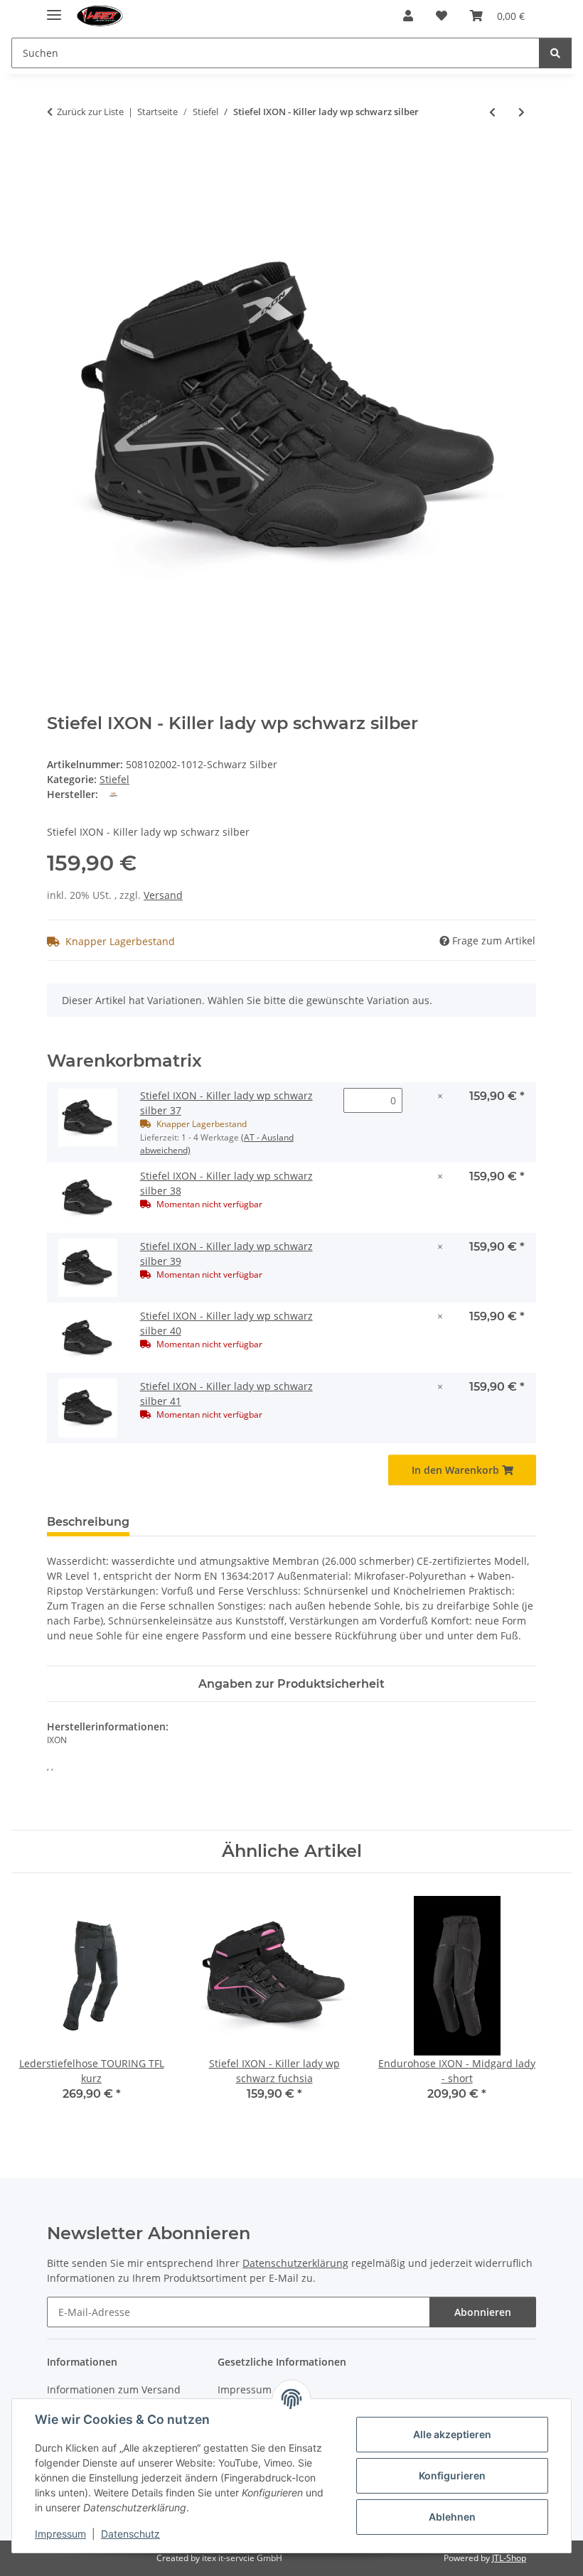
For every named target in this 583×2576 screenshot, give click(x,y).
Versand (163, 895)
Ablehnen (452, 2517)
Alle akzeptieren (452, 2434)
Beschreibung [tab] (88, 1522)
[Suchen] (555, 53)
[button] (408, 16)
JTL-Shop (509, 2558)
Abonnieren (483, 2312)
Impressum (60, 2534)
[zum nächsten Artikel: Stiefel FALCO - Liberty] (522, 112)
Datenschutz (130, 2534)
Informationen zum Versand (114, 2389)
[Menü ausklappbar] (54, 9)
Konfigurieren (452, 2475)
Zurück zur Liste (90, 112)
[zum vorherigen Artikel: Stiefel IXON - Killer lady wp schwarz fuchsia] (492, 112)
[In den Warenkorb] (58, 158)
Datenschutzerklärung (295, 2263)
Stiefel (114, 779)
